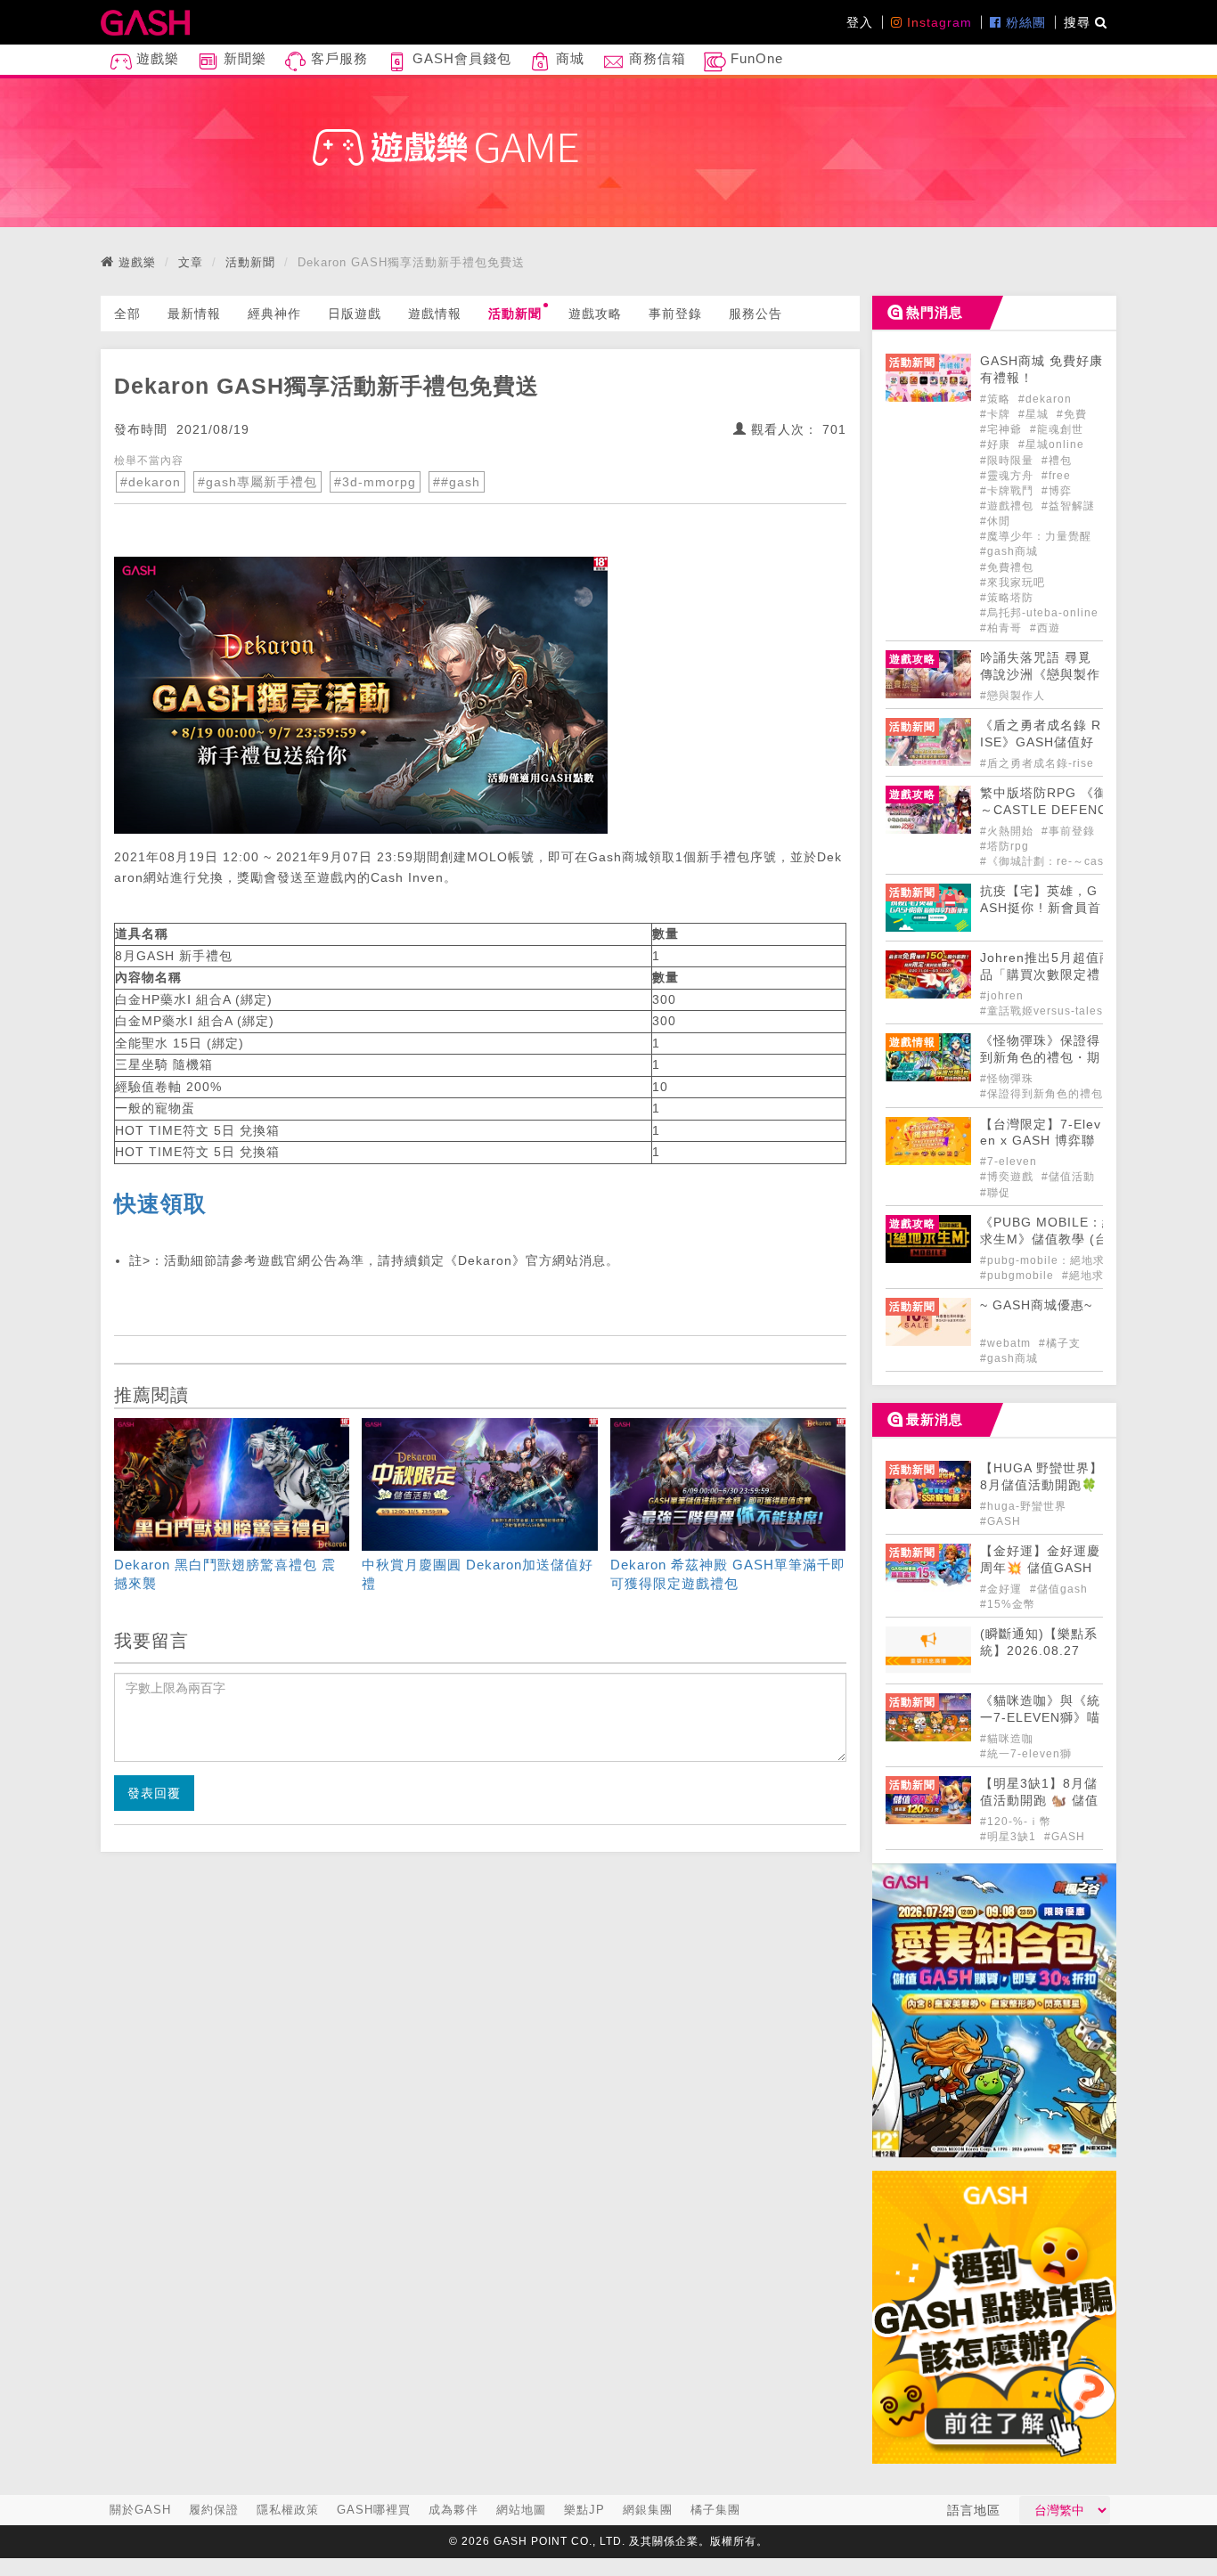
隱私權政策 (288, 2510)
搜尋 (1079, 22)
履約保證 (214, 2510)
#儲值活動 (1068, 1177)
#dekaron (151, 482)
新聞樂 (243, 58)
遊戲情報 (435, 314)
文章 (191, 262)
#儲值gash (1059, 1589)
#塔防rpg (1005, 846)
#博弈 (1057, 491)
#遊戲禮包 (1009, 506)
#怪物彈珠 (1007, 1079)
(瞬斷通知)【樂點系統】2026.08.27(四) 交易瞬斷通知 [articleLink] (1039, 1651)
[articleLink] (232, 1508)
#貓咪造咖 (1007, 1739)
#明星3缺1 (1010, 1837)
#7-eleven (1009, 1162)
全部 (127, 314)
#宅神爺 (1003, 429)
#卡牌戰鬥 (1009, 491)
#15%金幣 (1008, 1604)
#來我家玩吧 (1013, 583)
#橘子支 (1060, 1343)
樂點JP (584, 2510)
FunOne (755, 58)
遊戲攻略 (595, 314)
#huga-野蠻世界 (1023, 1506)
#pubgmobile (1019, 1276)
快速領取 (160, 1203)
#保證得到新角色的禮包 (1041, 1094)
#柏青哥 (1003, 628)
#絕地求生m (1094, 1276)
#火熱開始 (1009, 831)
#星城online (1051, 444)
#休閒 (995, 521)
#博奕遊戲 (1009, 1177)
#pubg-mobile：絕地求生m (1053, 1260)
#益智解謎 (1068, 506)
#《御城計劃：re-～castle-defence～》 (1086, 861)
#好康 (997, 444)
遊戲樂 (155, 58)
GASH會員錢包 (460, 58)
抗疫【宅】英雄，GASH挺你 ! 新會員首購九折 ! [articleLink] (1041, 908)
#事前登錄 (1070, 831)
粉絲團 (1024, 22)
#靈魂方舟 (1009, 476)
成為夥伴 (453, 2510)
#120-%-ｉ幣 (1016, 1822)
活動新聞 (250, 262)
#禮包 (1057, 461)
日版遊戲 (355, 314)
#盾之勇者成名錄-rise (1037, 763)
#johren (1002, 996)
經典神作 (274, 314)
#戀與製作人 (1013, 696)
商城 (568, 58)
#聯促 (995, 1193)
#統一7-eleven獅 (1026, 1754)
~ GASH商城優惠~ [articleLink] (1036, 1305)
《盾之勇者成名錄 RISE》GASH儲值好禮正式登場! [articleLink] (1041, 742)
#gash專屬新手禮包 (257, 482)
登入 (860, 22)
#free (1056, 476)
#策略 (997, 399)
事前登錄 (675, 314)
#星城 (1035, 414)
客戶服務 (337, 58)
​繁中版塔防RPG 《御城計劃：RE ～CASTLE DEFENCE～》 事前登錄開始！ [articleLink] (1084, 810)
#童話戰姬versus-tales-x (1047, 1011)
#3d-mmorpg (375, 482)
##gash (457, 482)
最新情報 (194, 314)
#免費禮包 (1007, 567)
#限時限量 (1009, 461)
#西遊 (1045, 628)
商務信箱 (655, 58)
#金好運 (1003, 1589)
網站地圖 (521, 2510)
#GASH (1001, 1521)
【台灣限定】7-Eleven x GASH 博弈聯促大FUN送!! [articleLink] (1041, 1141)
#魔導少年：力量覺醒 (1036, 536)
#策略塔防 (1007, 598)
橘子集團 (715, 2510)
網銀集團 (648, 2510)
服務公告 (756, 314)
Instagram (937, 22)
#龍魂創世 (1057, 429)
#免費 (1072, 414)
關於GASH (140, 2510)
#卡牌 (997, 414)
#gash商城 (1009, 551)
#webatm (1007, 1343)
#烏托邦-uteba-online (1039, 613)
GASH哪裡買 (374, 2510)
